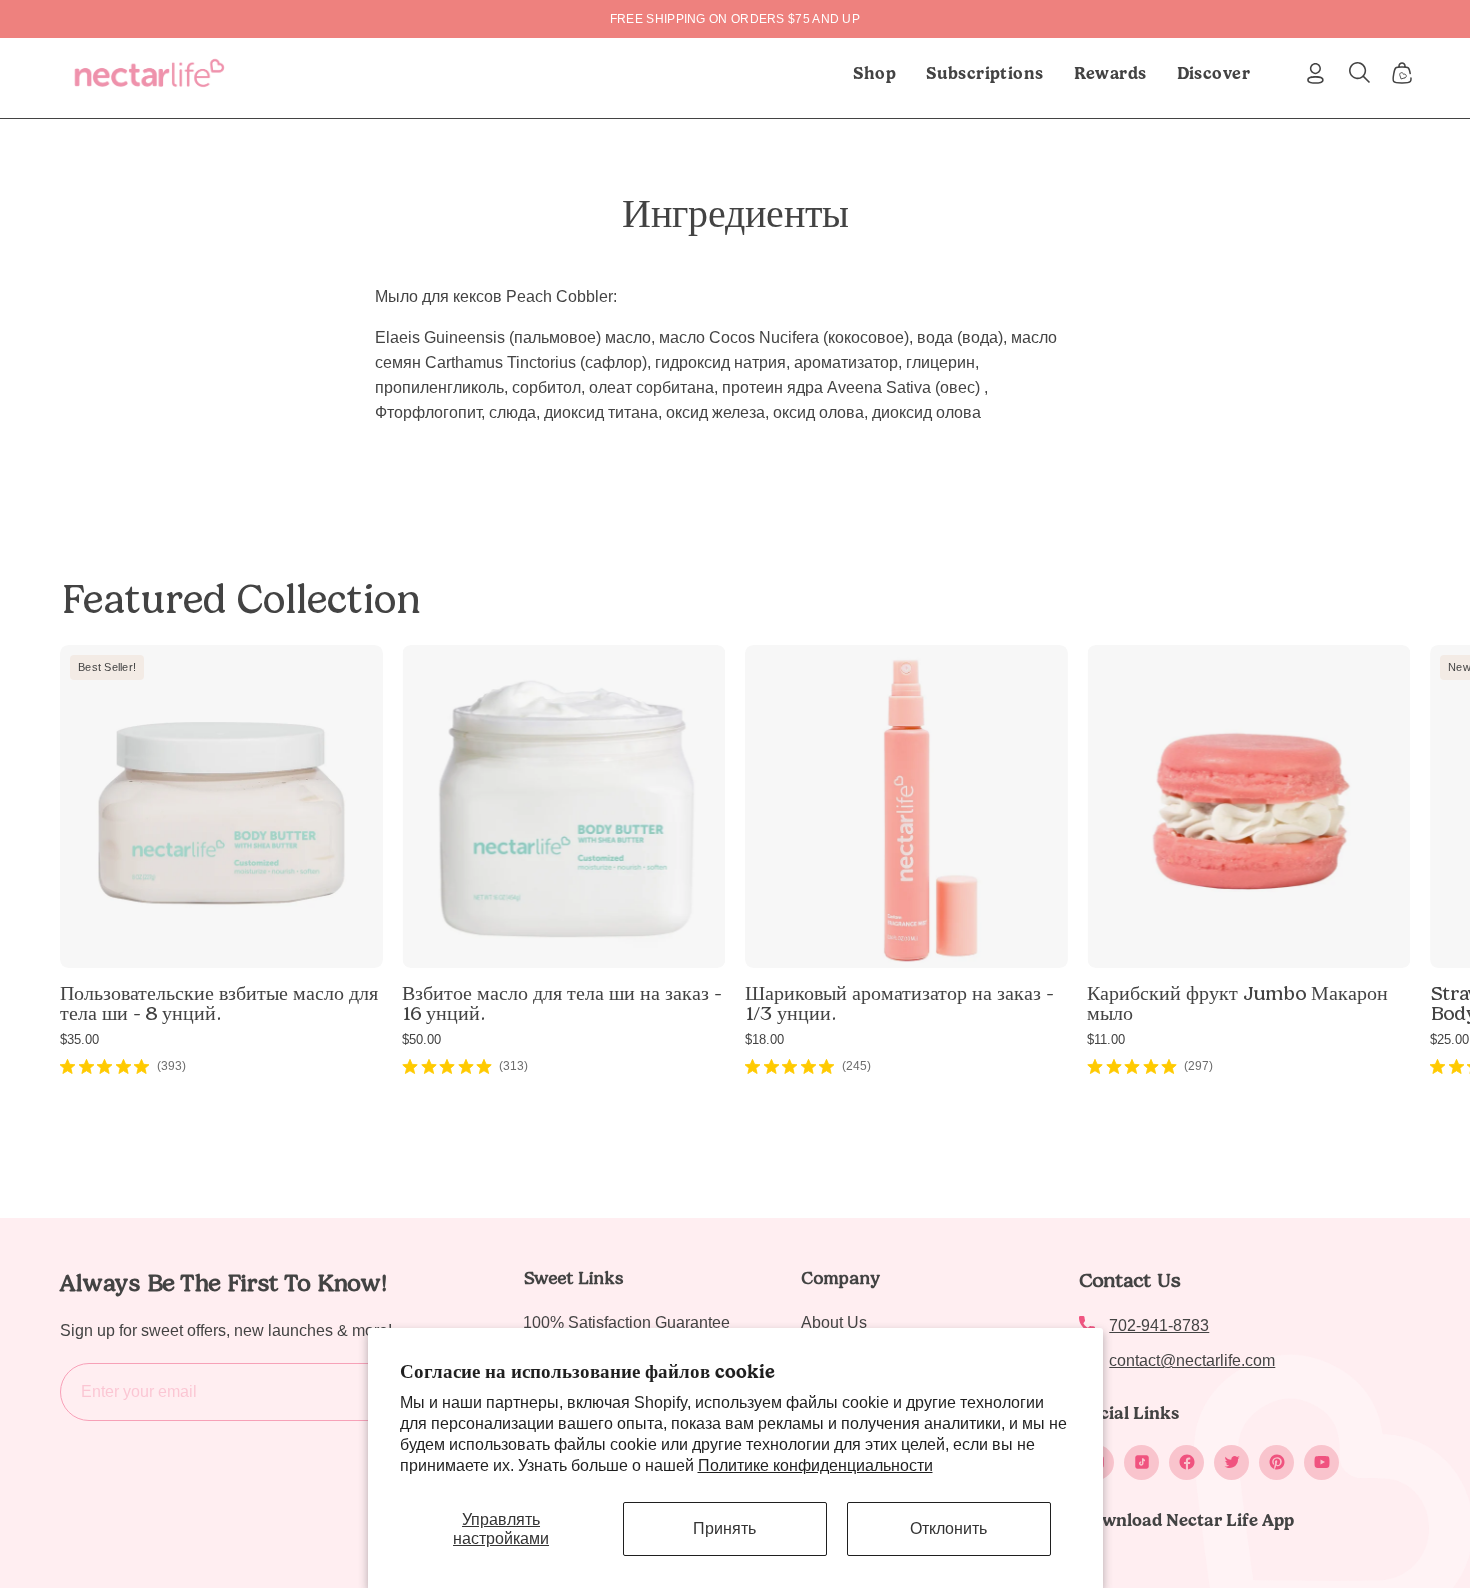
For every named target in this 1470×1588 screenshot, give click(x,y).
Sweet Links (573, 1278)
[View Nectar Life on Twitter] (1231, 1462)
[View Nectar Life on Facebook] (1186, 1462)
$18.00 (764, 1039)
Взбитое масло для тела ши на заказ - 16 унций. (561, 1003)
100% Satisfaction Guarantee (626, 1322)
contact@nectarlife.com (1192, 1360)
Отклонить (948, 1528)
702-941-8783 (1159, 1325)
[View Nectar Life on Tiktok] (1141, 1462)
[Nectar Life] (149, 73)
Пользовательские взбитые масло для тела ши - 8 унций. (219, 1003)
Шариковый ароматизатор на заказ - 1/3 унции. (899, 1003)
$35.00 (79, 1039)
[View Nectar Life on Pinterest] (1276, 1462)
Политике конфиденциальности (815, 1465)
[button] (985, 73)
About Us (834, 1322)
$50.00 (421, 1039)
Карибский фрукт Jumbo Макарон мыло (1237, 1003)
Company (840, 1278)
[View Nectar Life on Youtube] (1321, 1462)
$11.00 (1106, 1039)
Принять (724, 1528)
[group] (735, 19)
